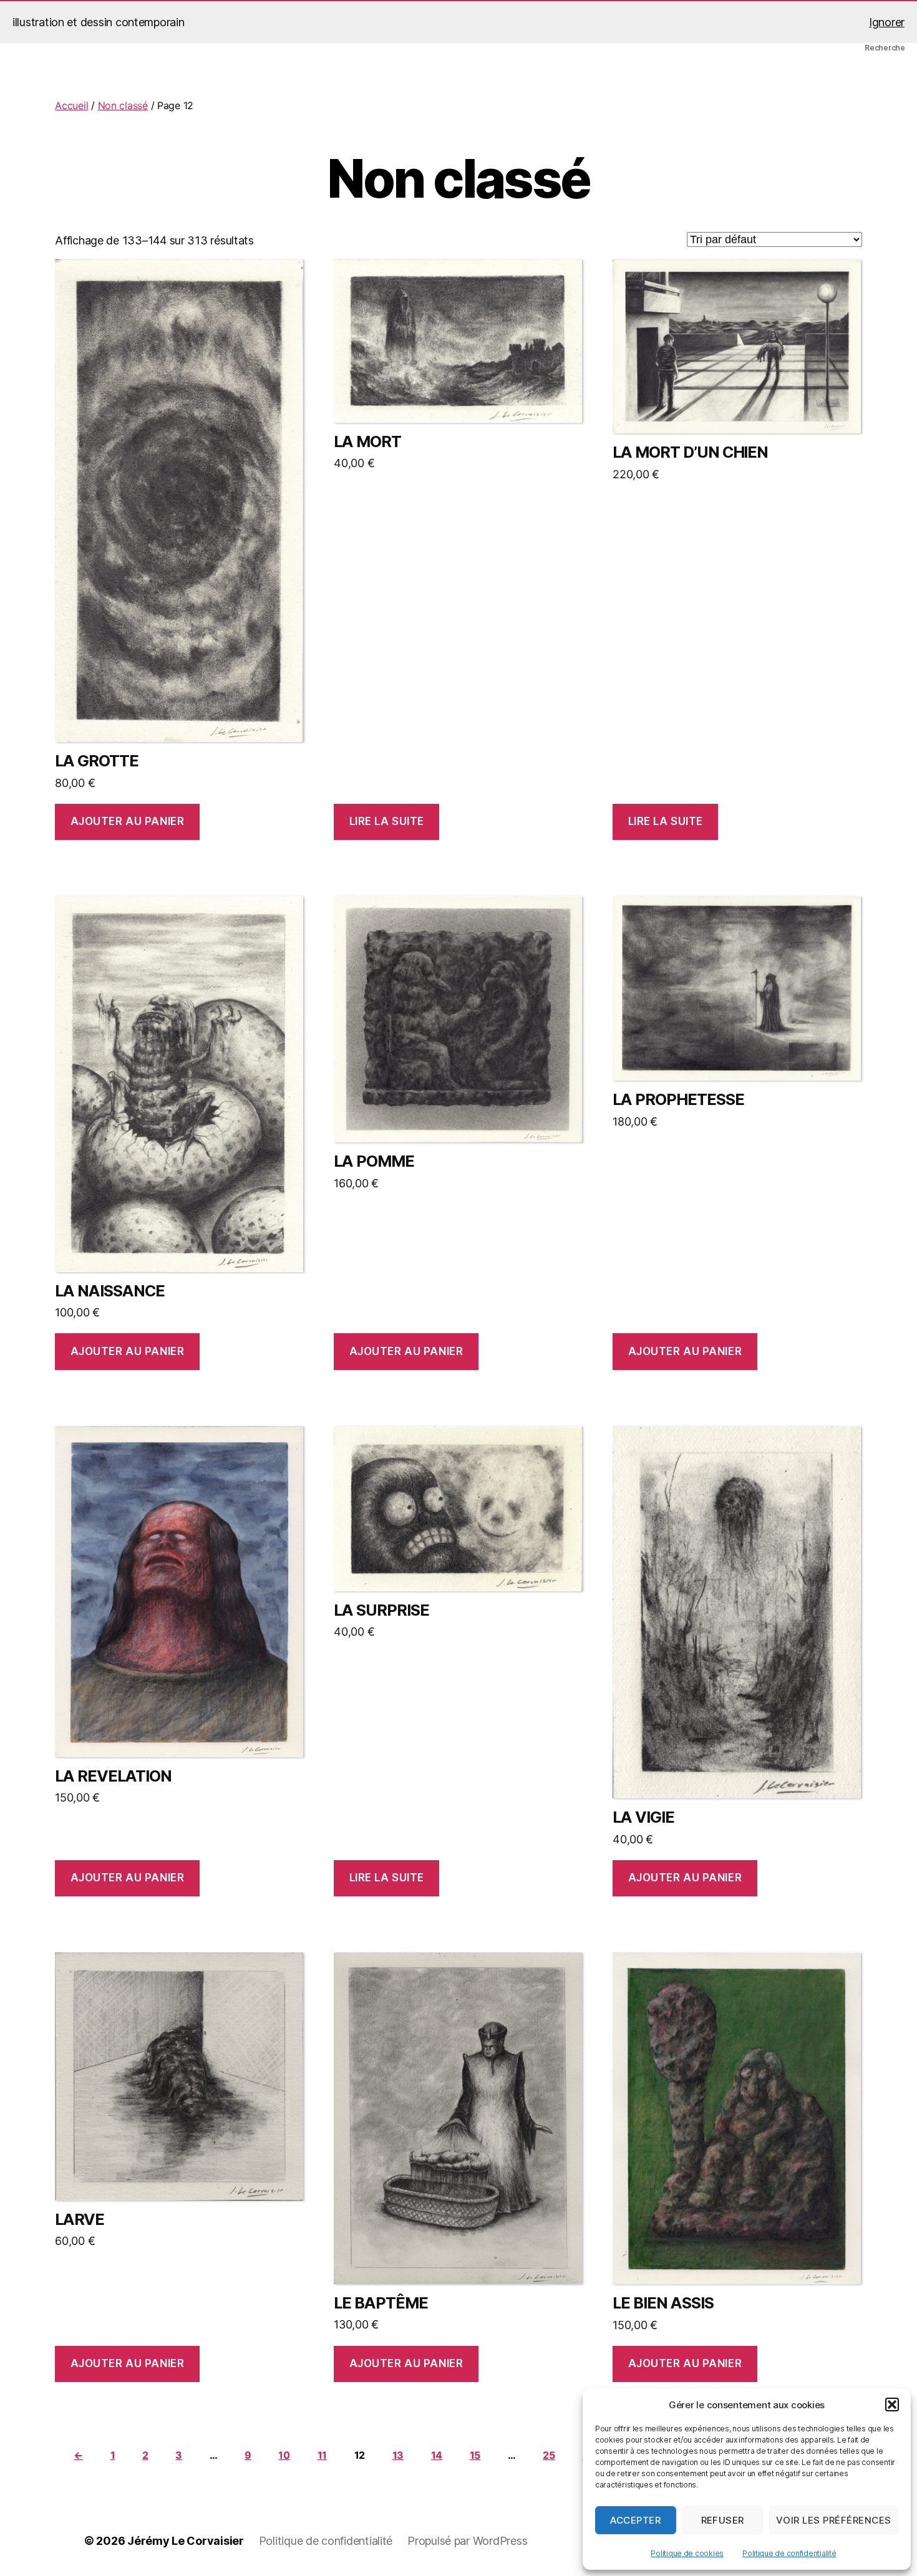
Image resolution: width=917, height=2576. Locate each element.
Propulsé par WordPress (467, 2541)
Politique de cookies (687, 2553)
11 (322, 2455)
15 (475, 2455)
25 (549, 2455)
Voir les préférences (834, 2520)
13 (398, 2455)
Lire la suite (387, 821)
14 (437, 2455)
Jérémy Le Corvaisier (186, 2541)
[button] (892, 2405)
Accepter (635, 2520)
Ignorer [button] (887, 22)
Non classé (123, 105)
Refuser (723, 2520)
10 (284, 2455)
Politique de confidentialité (789, 2553)
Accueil (71, 105)
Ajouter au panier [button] (128, 821)
